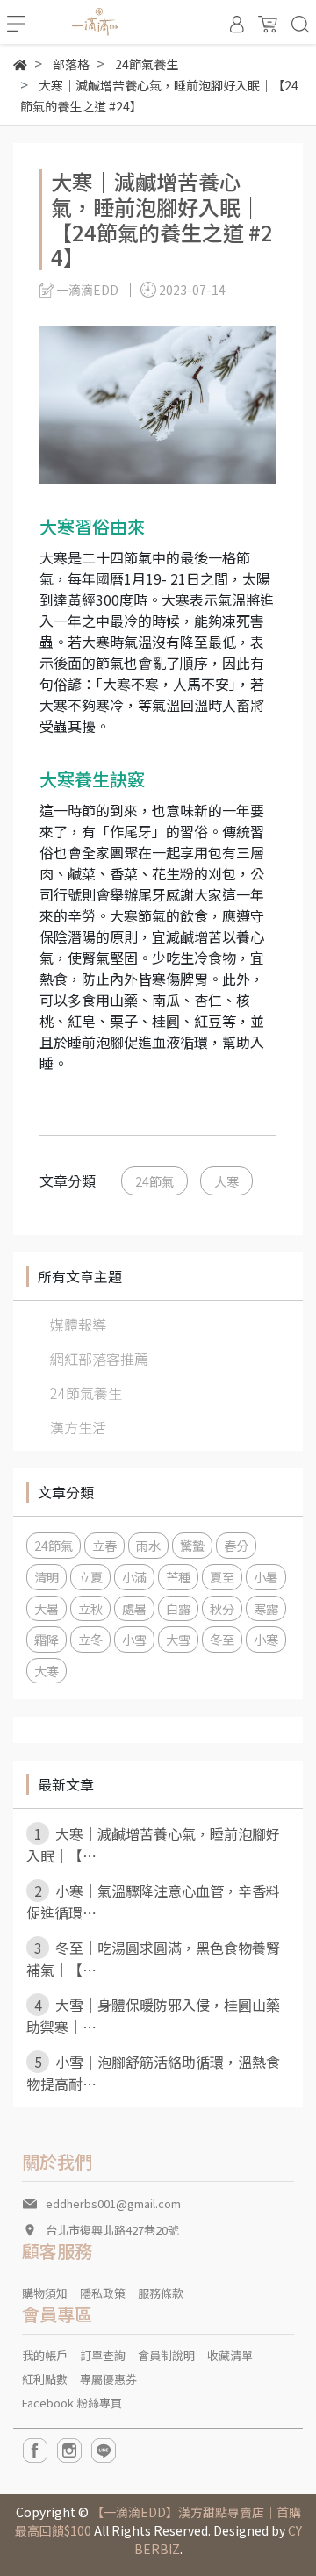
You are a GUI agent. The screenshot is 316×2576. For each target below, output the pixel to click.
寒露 (266, 1608)
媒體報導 (78, 1324)
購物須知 (45, 2293)
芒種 (178, 1577)
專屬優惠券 (108, 2379)
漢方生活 (78, 1427)
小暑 (266, 1577)
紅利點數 (45, 2379)
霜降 (47, 1639)
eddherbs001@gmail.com (113, 2203)
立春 (104, 1545)
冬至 (222, 1639)
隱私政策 (103, 2293)
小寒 (266, 1639)
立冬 (90, 1639)
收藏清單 (230, 2355)
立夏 (90, 1577)
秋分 (222, 1608)
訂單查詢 (103, 2355)
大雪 (178, 1639)
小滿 (134, 1577)
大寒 (226, 1181)
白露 (178, 1608)
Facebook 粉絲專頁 (72, 2403)
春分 (236, 1545)
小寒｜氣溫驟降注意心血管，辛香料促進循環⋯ (153, 1902)
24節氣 (154, 1181)
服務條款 (161, 2293)
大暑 (47, 1608)
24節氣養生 (86, 1393)
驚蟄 (192, 1545)
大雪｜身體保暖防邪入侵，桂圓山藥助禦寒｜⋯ (153, 2016)
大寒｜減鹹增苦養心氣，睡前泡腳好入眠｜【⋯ (153, 1844)
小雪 (134, 1639)
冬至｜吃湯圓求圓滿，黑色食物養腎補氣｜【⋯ (153, 1959)
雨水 (148, 1545)
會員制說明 (166, 2355)
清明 (47, 1577)
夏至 (222, 1577)
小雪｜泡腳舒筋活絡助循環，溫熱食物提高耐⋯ (153, 2073)
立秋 (90, 1608)
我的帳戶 (45, 2355)
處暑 (134, 1608)
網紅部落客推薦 (99, 1359)
